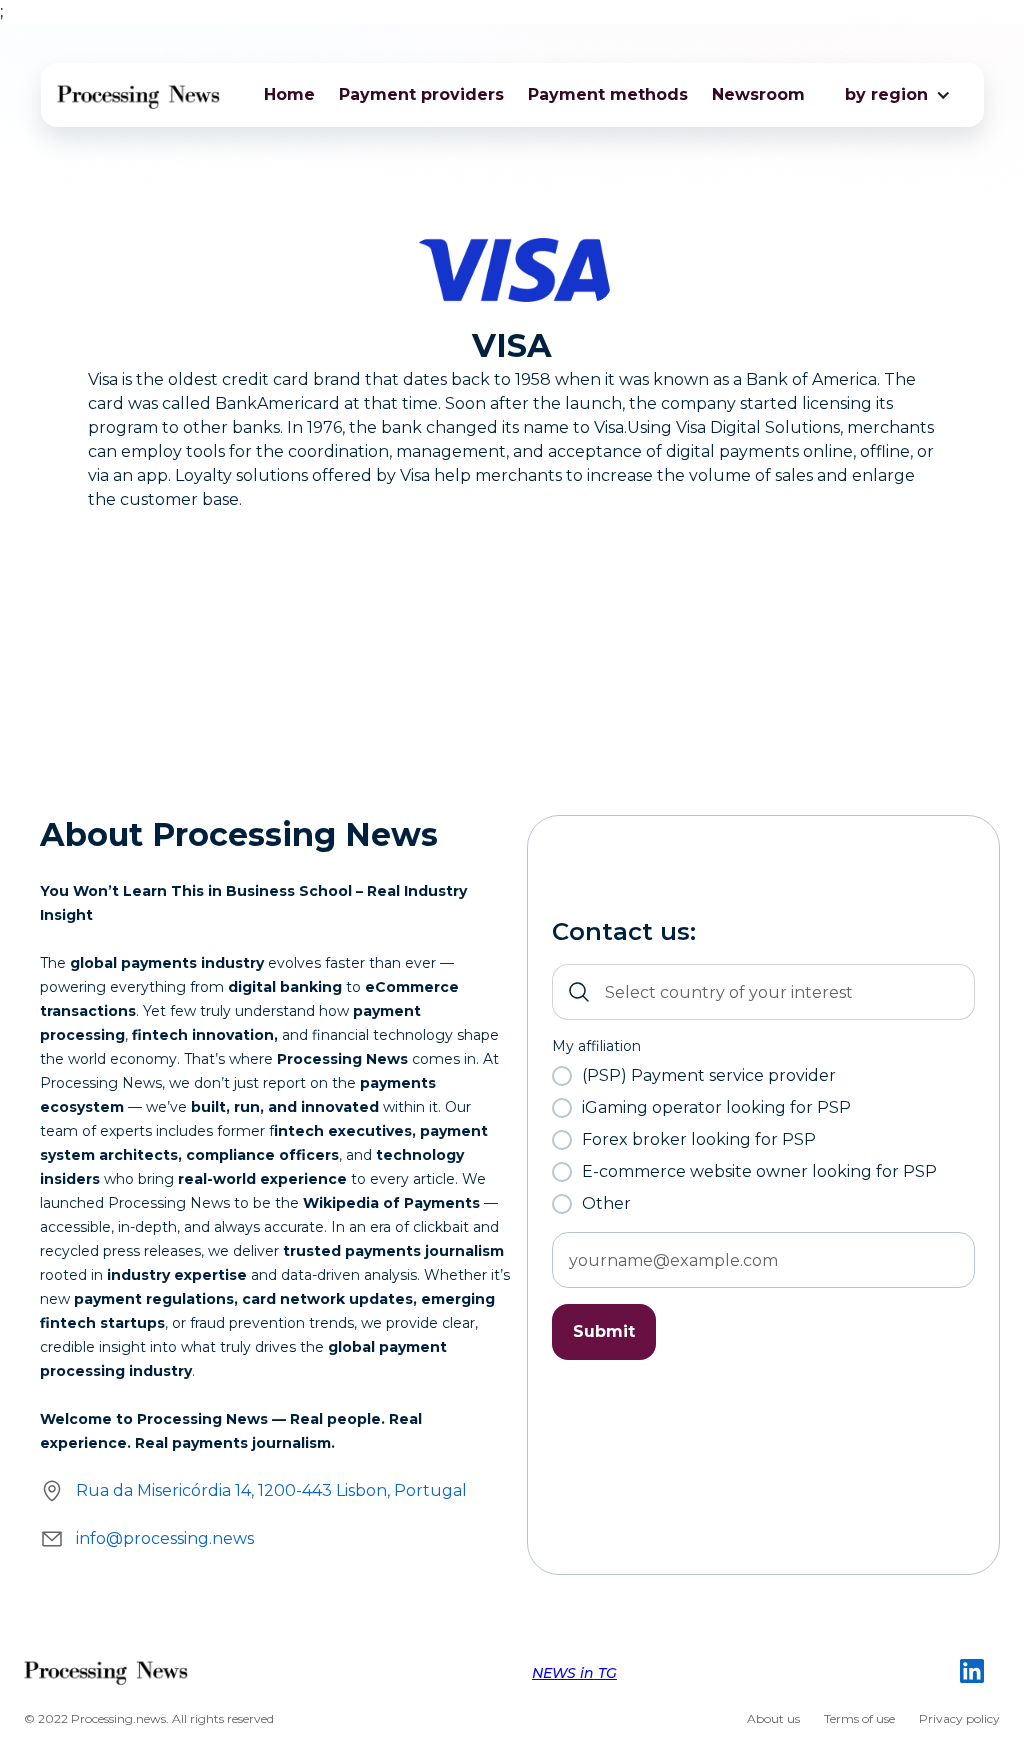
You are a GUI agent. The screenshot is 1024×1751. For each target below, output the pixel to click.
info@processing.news (165, 1538)
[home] (139, 95)
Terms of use (859, 1718)
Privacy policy (959, 1718)
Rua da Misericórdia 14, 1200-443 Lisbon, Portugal (271, 1490)
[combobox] (763, 992)
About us (773, 1718)
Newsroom (758, 94)
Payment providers (421, 94)
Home (289, 94)
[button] (886, 95)
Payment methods (608, 94)
